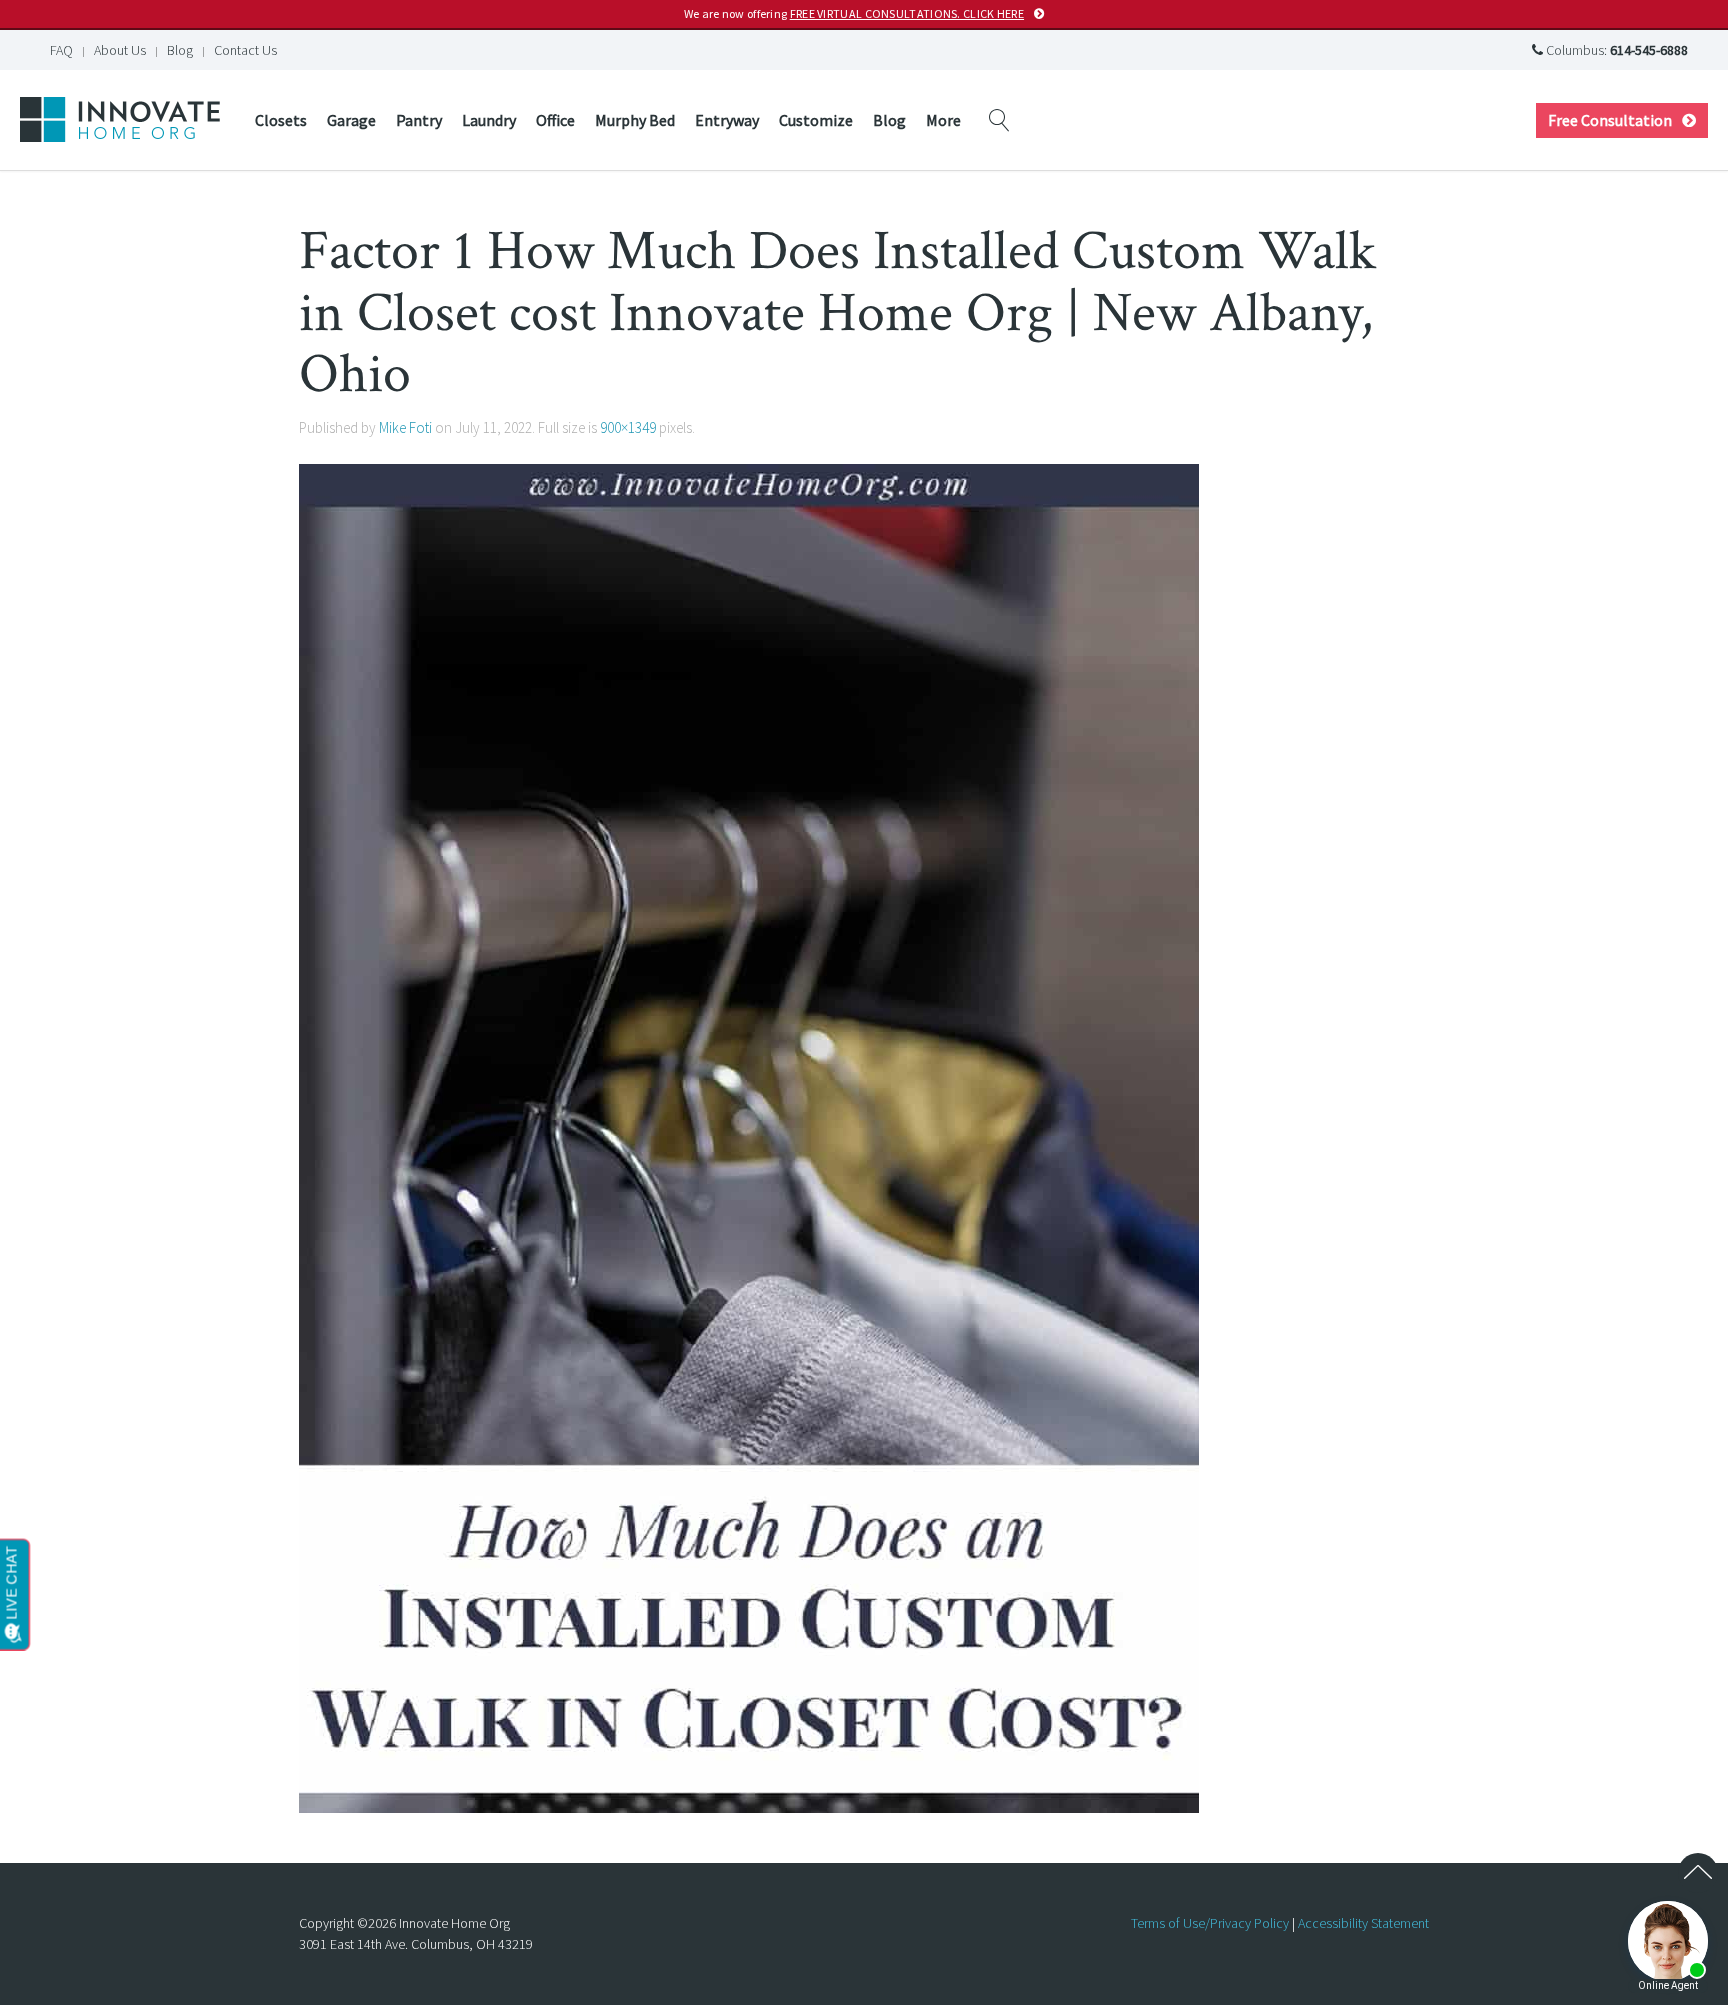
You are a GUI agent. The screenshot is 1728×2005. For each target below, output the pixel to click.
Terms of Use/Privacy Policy (1210, 1923)
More (943, 120)
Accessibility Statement (1363, 1923)
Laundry (489, 120)
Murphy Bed (635, 120)
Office (555, 120)
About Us (120, 50)
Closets (281, 120)
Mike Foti (405, 427)
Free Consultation (1610, 120)
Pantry (419, 120)
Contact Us (245, 50)
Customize (816, 120)
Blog (180, 50)
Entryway (727, 120)
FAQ (61, 50)
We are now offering (854, 13)
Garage (351, 120)
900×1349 (628, 427)
